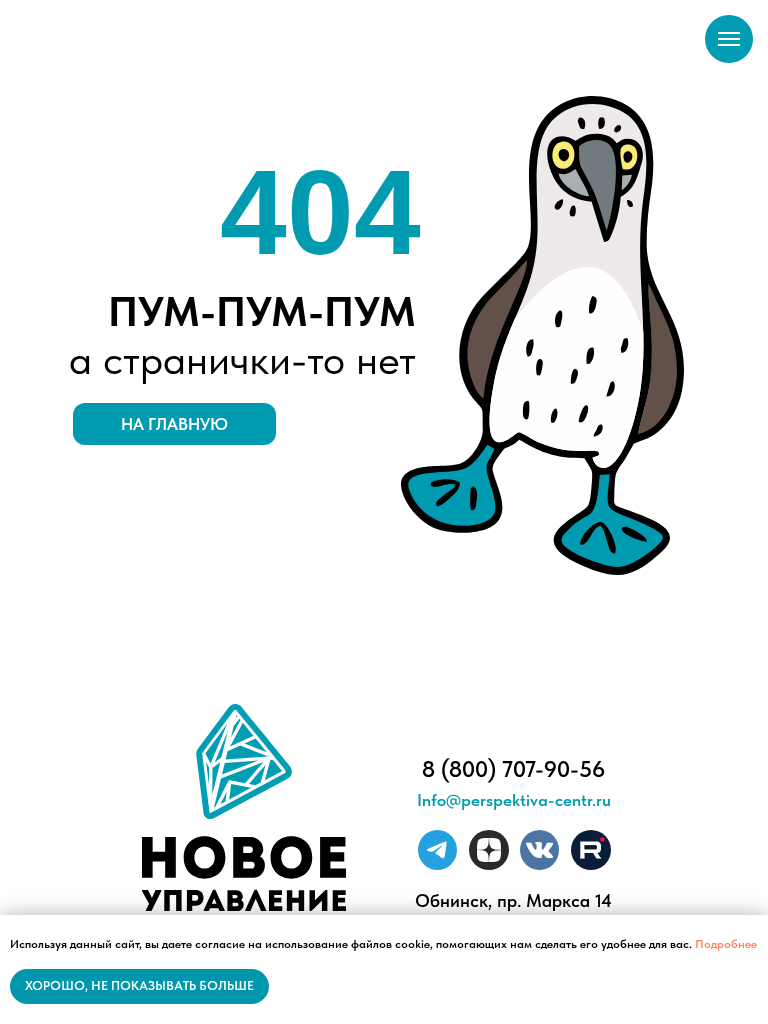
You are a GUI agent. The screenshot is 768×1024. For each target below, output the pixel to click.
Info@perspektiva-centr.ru (514, 800)
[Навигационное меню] (729, 39)
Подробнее (726, 944)
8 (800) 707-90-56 (513, 769)
